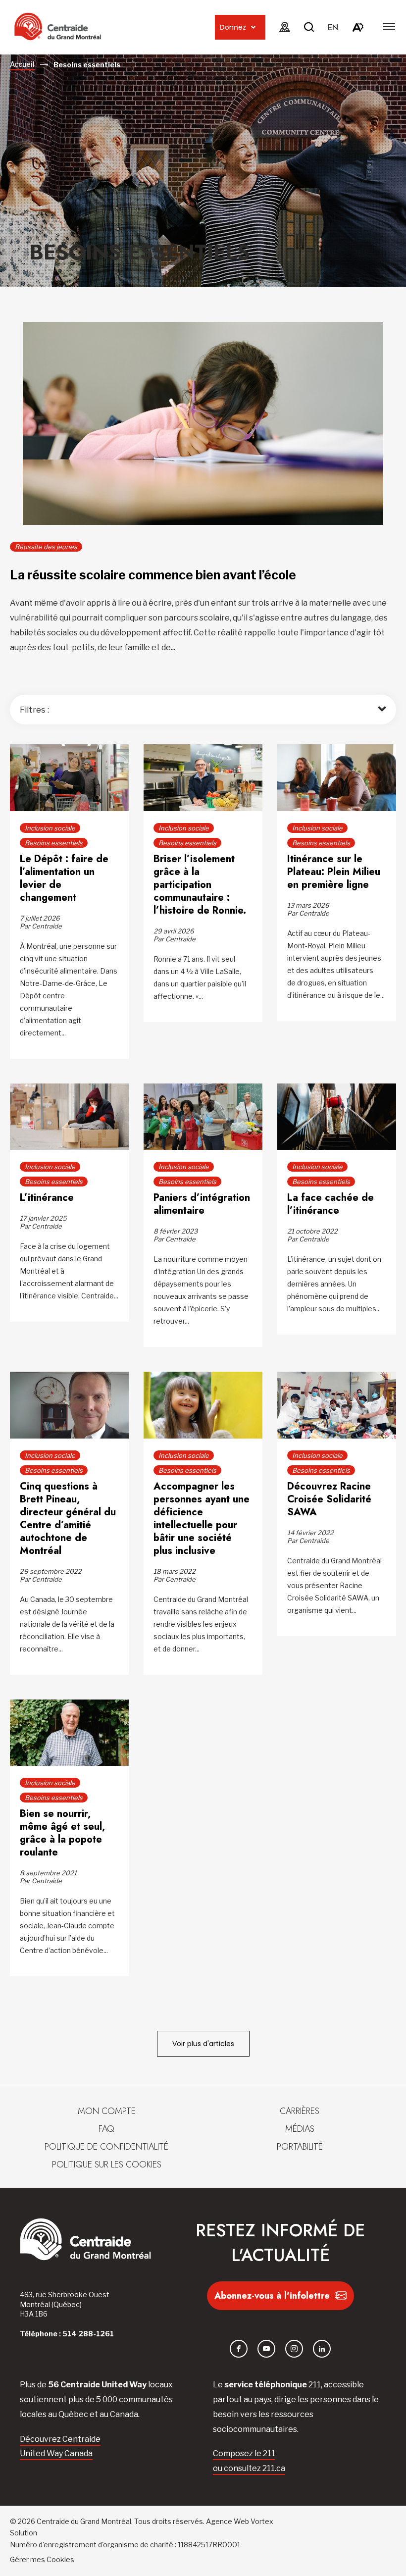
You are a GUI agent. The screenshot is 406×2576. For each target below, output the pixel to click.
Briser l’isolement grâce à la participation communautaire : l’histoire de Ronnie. (200, 885)
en (333, 27)
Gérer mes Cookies (42, 2559)
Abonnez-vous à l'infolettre (272, 2296)
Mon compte (107, 2111)
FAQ (106, 2129)
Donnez (233, 27)
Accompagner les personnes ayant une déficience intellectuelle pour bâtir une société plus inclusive (202, 1519)
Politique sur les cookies (107, 2164)
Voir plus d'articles (203, 2044)
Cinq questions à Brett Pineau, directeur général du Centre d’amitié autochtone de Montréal (68, 1519)
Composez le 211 (244, 2453)
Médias (300, 2129)
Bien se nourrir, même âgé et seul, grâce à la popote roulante (62, 1833)
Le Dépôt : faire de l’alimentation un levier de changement (64, 878)
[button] (389, 26)
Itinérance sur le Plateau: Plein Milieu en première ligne (334, 872)
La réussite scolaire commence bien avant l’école (153, 575)
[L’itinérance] (69, 1118)
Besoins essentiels (54, 843)
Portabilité (300, 2147)
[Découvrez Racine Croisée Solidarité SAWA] (337, 1406)
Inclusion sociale (50, 828)
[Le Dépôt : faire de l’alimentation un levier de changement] (69, 779)
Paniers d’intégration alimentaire (202, 1204)
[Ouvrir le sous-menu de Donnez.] (253, 27)
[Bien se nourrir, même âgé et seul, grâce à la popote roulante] (69, 1734)
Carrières (300, 2111)
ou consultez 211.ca (249, 2468)
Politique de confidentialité (106, 2147)
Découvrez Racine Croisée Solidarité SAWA (329, 1499)
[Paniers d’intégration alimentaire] (203, 1118)
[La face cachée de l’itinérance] (337, 1118)
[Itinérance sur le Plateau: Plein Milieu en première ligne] (337, 779)
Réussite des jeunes (46, 547)
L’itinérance (47, 1198)
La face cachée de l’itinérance (330, 1204)
